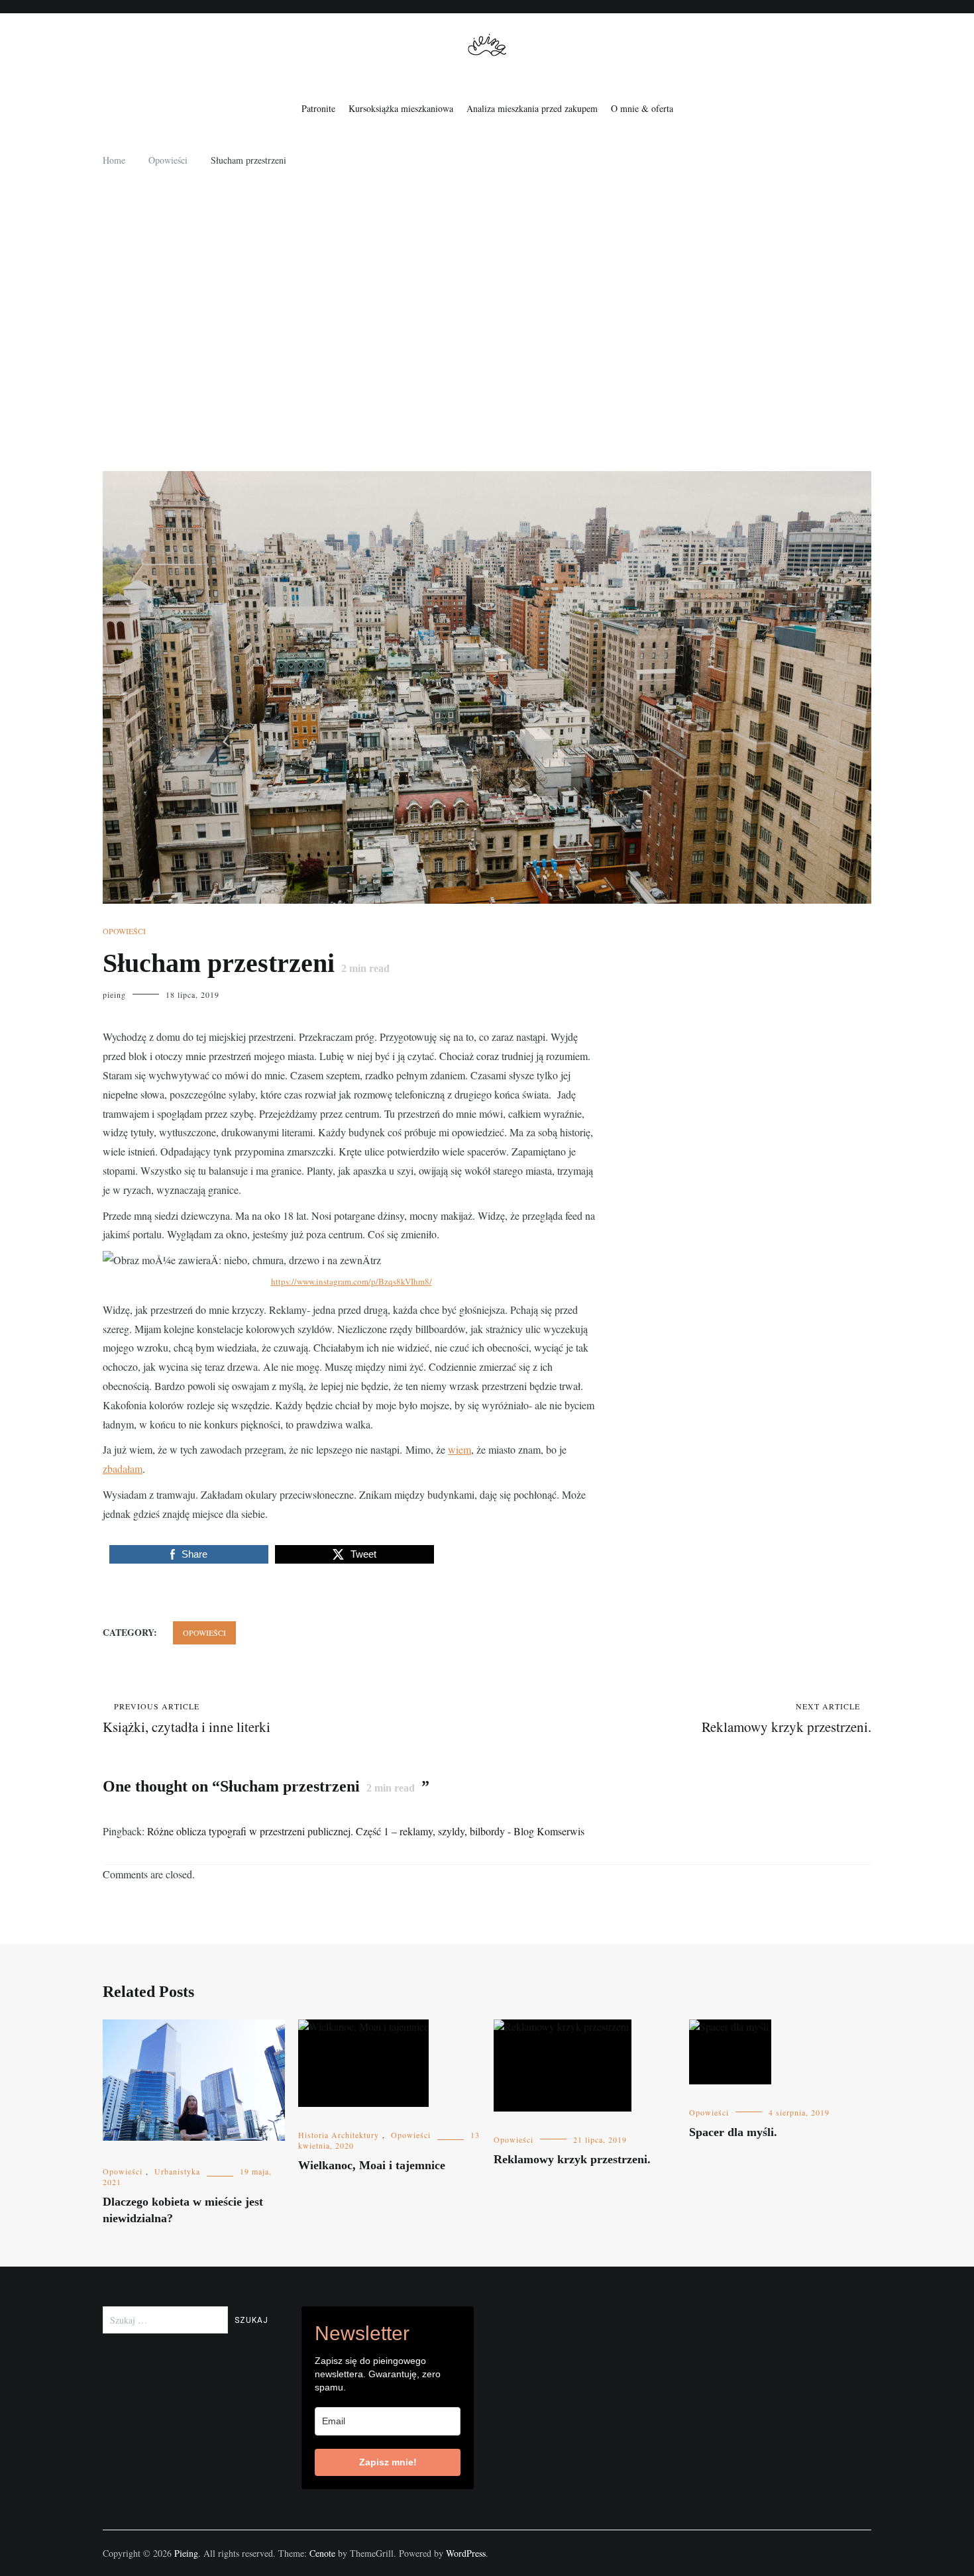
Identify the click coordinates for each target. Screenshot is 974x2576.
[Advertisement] (487, 325)
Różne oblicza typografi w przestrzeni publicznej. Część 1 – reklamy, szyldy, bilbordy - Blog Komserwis (366, 1831)
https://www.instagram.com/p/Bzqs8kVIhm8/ (352, 1281)
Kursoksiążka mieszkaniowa (401, 108)
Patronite (318, 108)
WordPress (466, 2553)
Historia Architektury (339, 2135)
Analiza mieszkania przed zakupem (532, 108)
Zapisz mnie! (388, 2462)
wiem (460, 1449)
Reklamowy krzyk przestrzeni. (786, 1718)
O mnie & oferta (642, 108)
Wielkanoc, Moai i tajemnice (372, 2165)
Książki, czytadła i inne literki (187, 1718)
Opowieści (124, 931)
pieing (114, 994)
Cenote (322, 2553)
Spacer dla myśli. (733, 2132)
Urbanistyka (177, 2171)
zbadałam (123, 1469)
